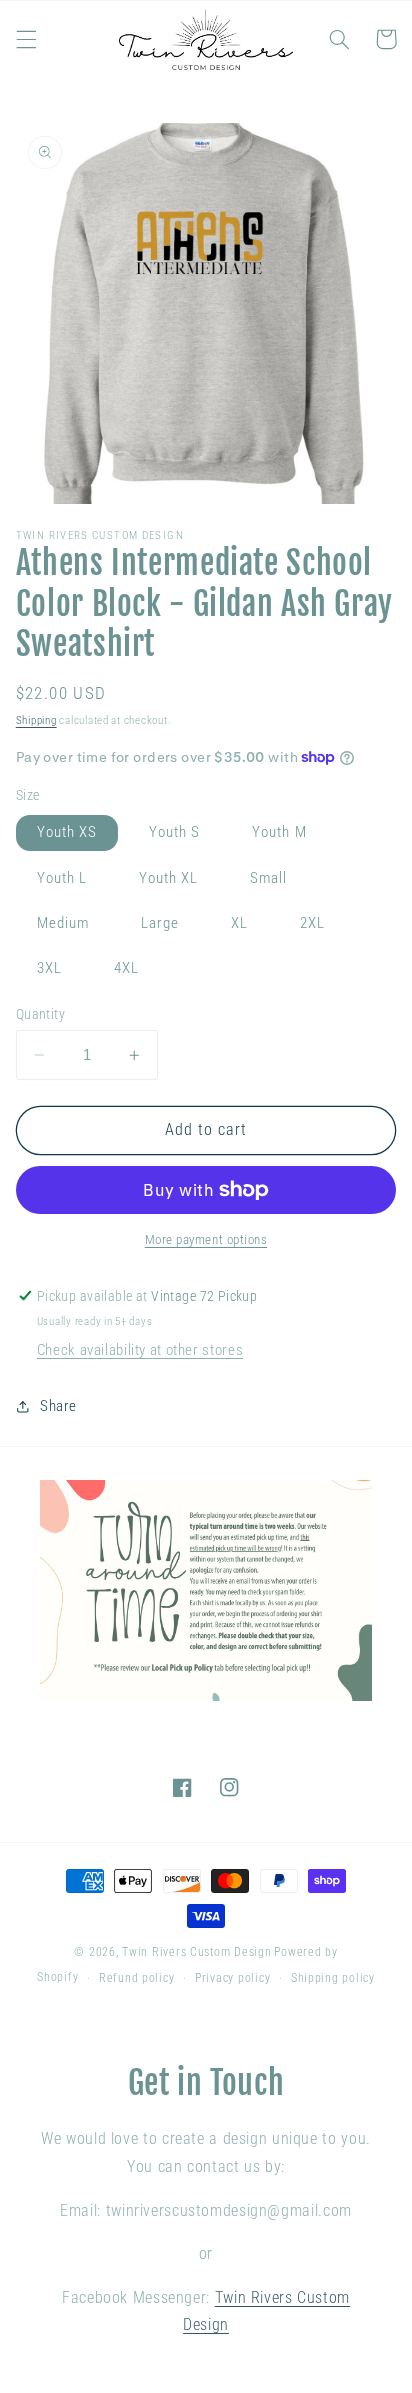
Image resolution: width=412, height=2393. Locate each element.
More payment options (206, 1239)
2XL (312, 923)
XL (239, 923)
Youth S (174, 832)
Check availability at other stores (140, 1350)
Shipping (36, 720)
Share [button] (58, 1406)
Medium (63, 923)
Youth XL (168, 878)
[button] (26, 39)
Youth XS (67, 832)
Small (268, 878)
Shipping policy (333, 1978)
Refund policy (137, 1978)
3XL (49, 968)
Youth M (279, 832)
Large (160, 923)
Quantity (40, 1014)
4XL (126, 968)
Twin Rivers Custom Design (196, 1952)
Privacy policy (232, 1978)
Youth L (62, 878)
